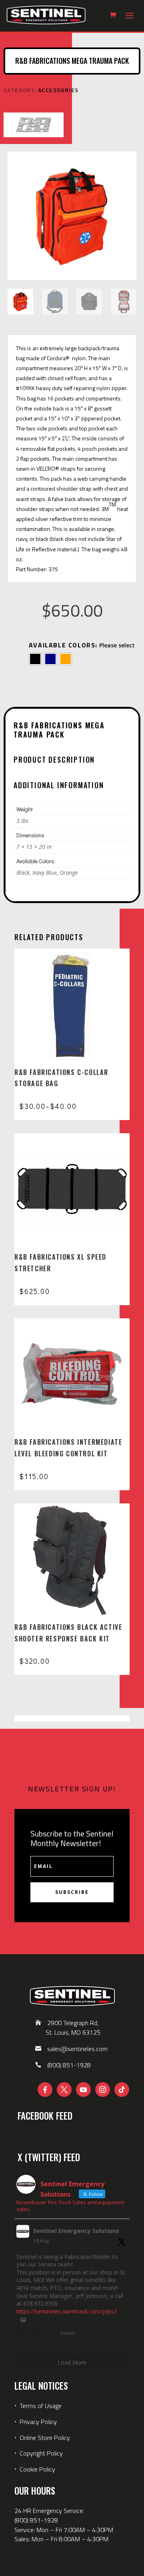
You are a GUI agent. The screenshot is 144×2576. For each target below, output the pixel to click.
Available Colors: (63, 645)
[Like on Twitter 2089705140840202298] (51, 2334)
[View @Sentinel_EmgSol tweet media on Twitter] (23, 2320)
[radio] (35, 659)
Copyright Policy (41, 2453)
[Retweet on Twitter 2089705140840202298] (35, 2334)
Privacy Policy (38, 2422)
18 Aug (41, 2241)
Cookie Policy (37, 2469)
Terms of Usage (40, 2406)
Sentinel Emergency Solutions (76, 2231)
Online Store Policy (45, 2438)
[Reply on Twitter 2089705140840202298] (21, 2334)
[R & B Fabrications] (34, 126)
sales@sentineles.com (77, 2049)
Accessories (58, 90)
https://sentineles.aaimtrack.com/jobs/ (66, 2311)
